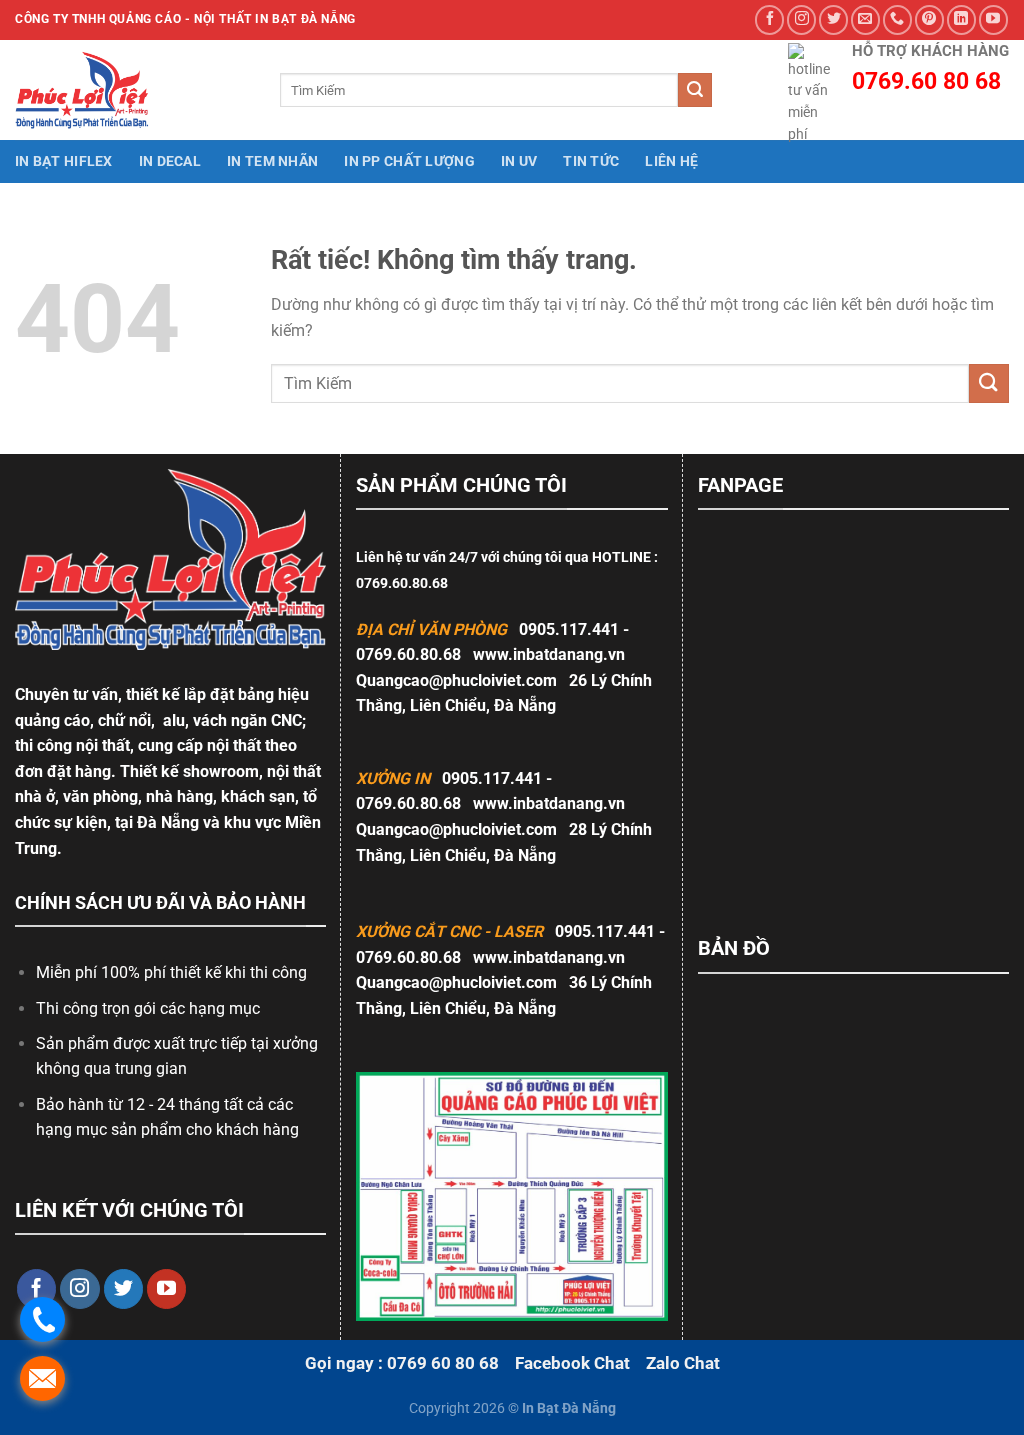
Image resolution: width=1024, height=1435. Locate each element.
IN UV (519, 161)
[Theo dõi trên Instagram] (801, 19)
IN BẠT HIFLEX (64, 161)
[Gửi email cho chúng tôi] (865, 19)
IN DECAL (170, 161)
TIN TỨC (591, 161)
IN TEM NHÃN (272, 161)
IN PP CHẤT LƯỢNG (409, 161)
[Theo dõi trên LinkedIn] (961, 19)
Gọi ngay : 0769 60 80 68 (402, 1363)
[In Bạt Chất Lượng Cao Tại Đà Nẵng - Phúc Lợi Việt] (95, 90)
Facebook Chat (572, 1363)
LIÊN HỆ (671, 161)
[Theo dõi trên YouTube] (993, 19)
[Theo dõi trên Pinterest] (929, 19)
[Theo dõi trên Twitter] (833, 19)
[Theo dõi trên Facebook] (769, 19)
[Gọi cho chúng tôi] (897, 19)
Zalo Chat (683, 1363)
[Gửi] (695, 90)
